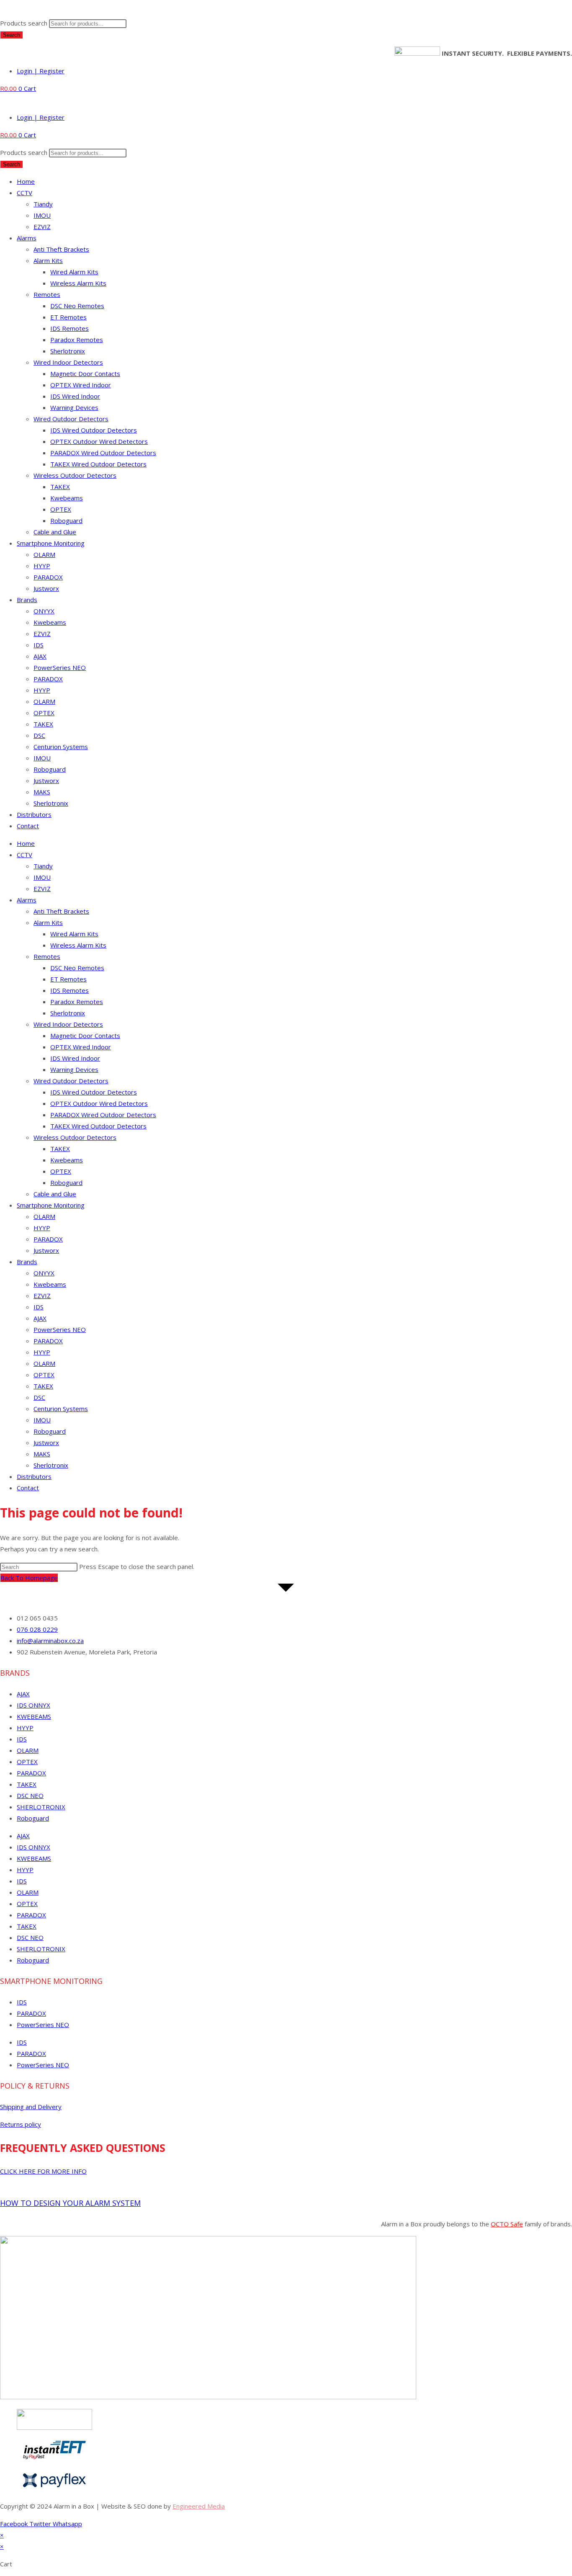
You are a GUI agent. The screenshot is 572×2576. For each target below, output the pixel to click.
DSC (39, 735)
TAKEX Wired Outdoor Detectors (98, 464)
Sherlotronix (68, 351)
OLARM (44, 554)
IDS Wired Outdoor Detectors (94, 430)
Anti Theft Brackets (61, 249)
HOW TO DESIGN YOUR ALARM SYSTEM (70, 2203)
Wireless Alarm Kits (78, 283)
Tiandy (43, 204)
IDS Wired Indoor (75, 396)
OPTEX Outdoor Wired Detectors (99, 441)
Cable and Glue (55, 532)
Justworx (46, 588)
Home (26, 181)
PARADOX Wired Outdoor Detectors (103, 453)
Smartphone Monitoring (51, 543)
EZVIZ (42, 227)
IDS (39, 645)
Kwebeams (67, 498)
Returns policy (21, 2124)
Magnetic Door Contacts (85, 374)
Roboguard (66, 520)
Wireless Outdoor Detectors (75, 475)
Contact (28, 826)
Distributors (34, 814)
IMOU (42, 215)
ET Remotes (68, 317)
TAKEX (60, 487)
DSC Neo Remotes (77, 306)
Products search (24, 23)
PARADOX (48, 577)
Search (12, 35)
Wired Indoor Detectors (68, 362)
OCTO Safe (507, 2224)
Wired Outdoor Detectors (71, 419)
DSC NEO (30, 1795)
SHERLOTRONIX (41, 1807)
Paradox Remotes (77, 340)
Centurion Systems (61, 747)
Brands (27, 600)
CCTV (24, 193)
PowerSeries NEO (60, 667)
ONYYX (44, 611)
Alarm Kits (48, 260)
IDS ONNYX (33, 1705)
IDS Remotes (70, 328)
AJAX (40, 656)
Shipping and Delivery (31, 2107)
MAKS (42, 792)
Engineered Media (199, 2506)
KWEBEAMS (34, 1716)
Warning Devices (74, 407)
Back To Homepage (29, 1578)
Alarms (27, 238)
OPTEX (61, 509)
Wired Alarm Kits (74, 272)
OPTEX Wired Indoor (81, 385)
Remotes (47, 294)
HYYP (42, 566)
